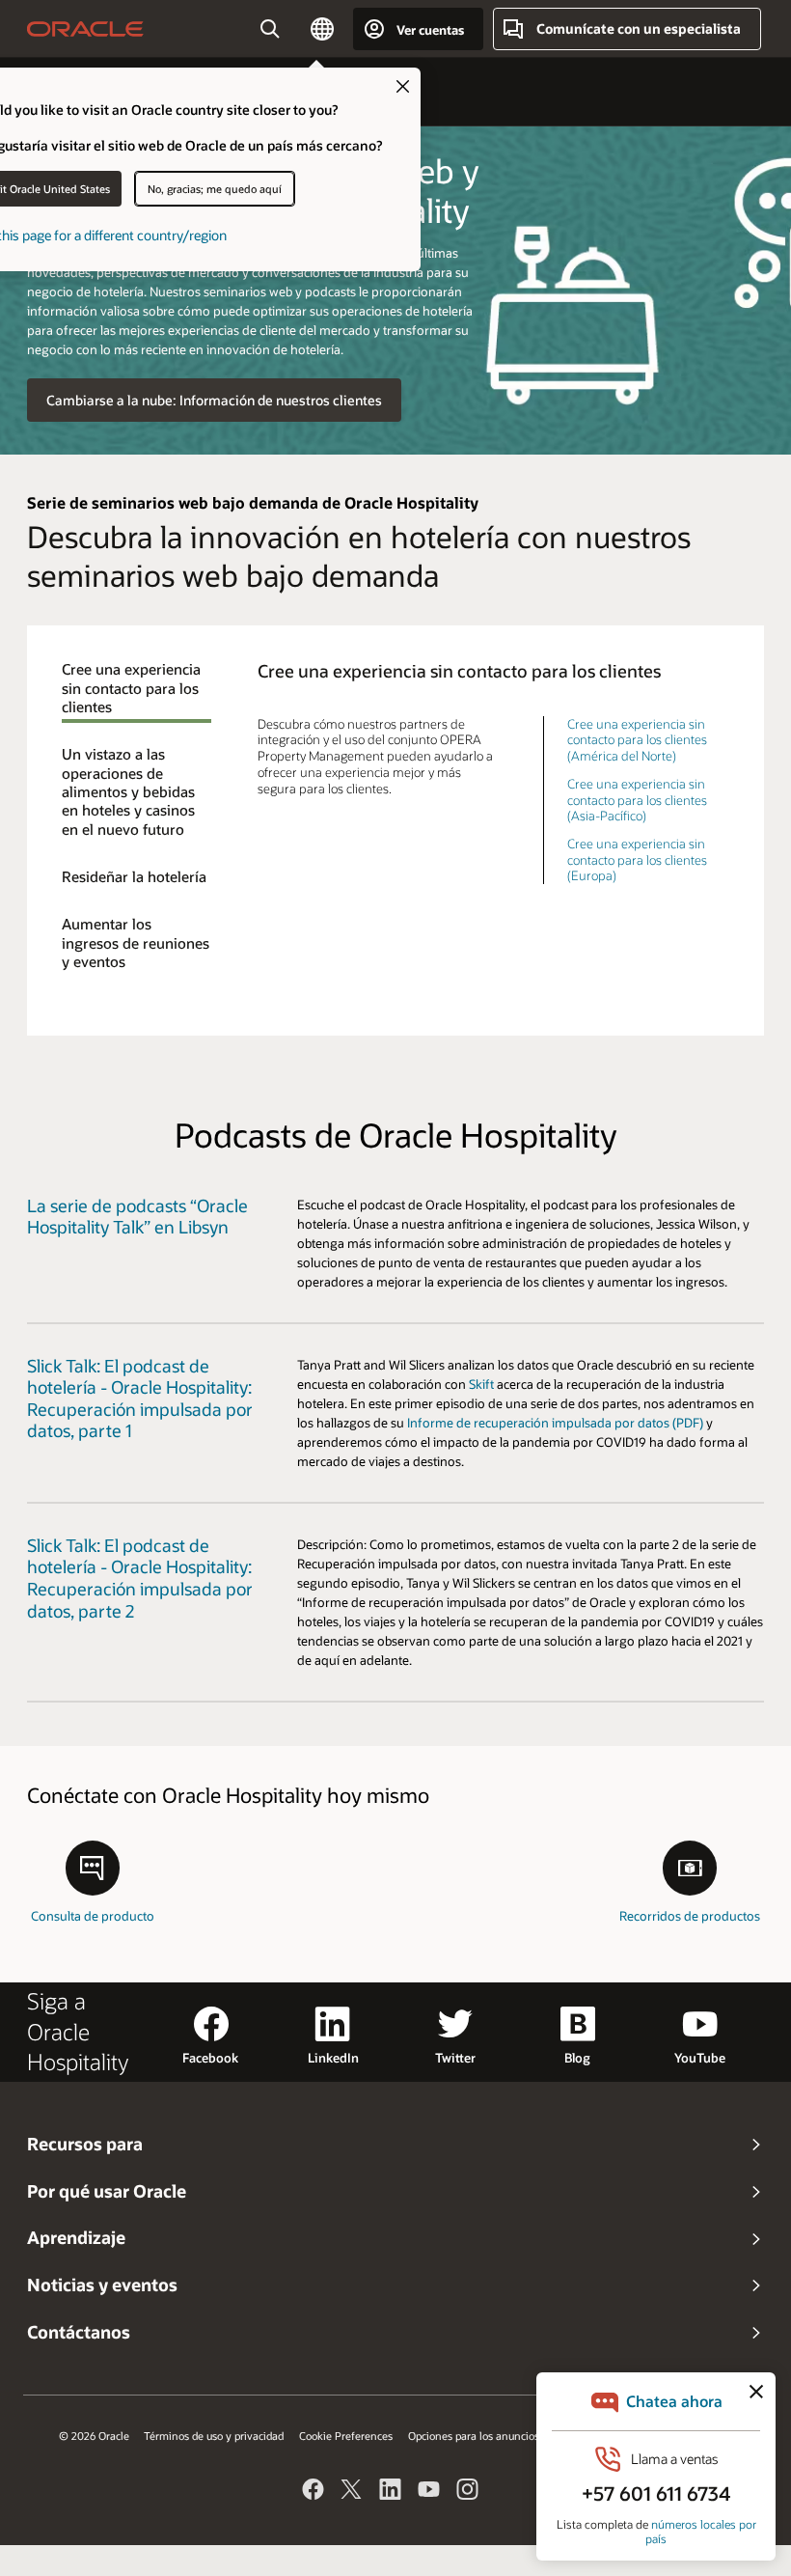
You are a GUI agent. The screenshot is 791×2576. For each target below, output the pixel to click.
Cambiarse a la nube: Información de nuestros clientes (214, 400)
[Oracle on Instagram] (468, 2492)
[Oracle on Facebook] (314, 2492)
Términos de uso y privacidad (214, 2436)
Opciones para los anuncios (474, 2436)
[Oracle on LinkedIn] (391, 2492)
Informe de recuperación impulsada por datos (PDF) (555, 1422)
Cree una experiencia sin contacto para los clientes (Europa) (637, 859)
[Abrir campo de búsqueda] (270, 29)
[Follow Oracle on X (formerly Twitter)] (352, 2492)
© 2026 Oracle (94, 2436)
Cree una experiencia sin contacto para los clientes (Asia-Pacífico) (637, 799)
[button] (322, 29)
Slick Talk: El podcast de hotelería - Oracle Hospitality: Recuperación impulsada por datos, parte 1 (140, 1398)
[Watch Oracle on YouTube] (429, 2492)
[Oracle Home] (85, 29)
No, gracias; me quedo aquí (215, 189)
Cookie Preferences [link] (346, 2436)
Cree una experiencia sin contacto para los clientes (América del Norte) (637, 739)
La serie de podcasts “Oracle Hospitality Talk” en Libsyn (137, 1216)
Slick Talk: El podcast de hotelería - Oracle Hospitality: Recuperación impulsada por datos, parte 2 (140, 1578)
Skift (481, 1384)
